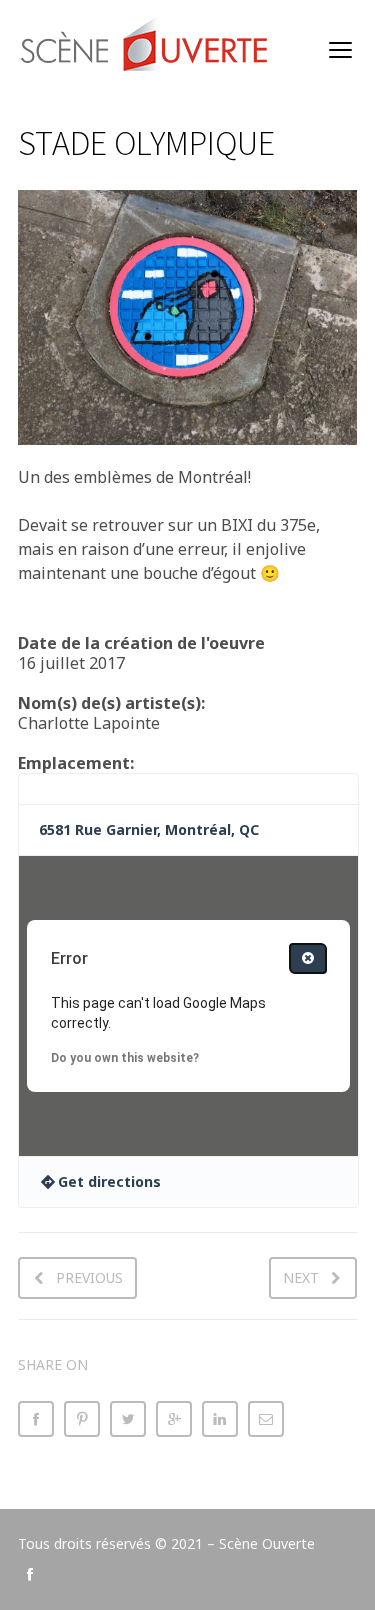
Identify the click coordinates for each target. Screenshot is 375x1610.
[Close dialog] (308, 958)
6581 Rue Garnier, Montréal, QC (149, 829)
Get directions (109, 1181)
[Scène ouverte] (145, 50)
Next (301, 1277)
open (341, 50)
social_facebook (30, 1574)
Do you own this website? (125, 1058)
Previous (89, 1277)
